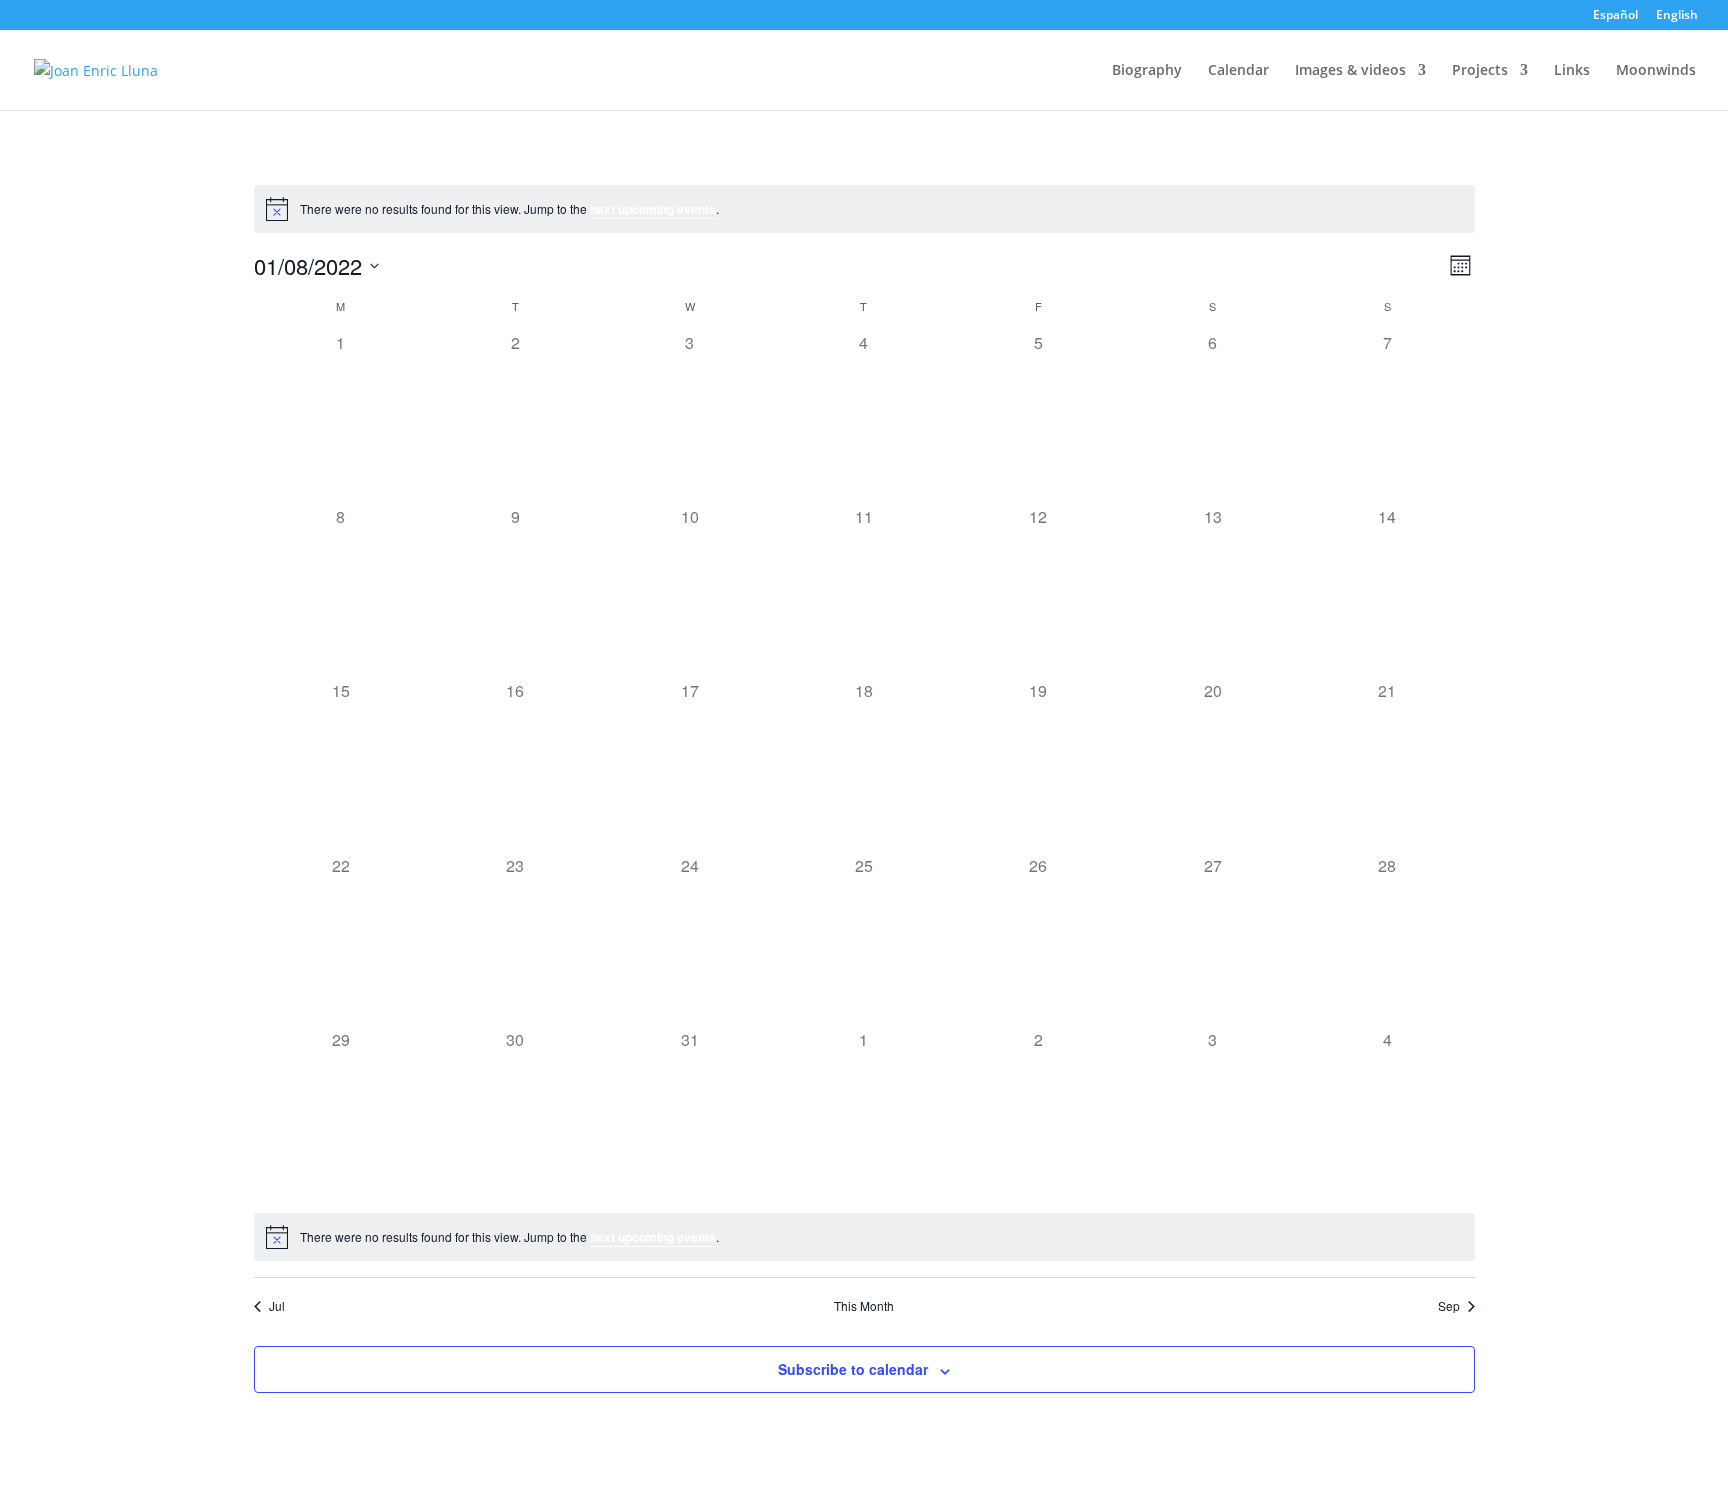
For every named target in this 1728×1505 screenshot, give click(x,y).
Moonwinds (1656, 71)
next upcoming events (653, 209)
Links (1572, 71)
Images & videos (1350, 71)
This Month (864, 1306)
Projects (1480, 71)
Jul (277, 1306)
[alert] (864, 209)
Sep (1449, 1306)
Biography (1147, 71)
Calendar (1238, 71)
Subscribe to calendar (853, 1369)
